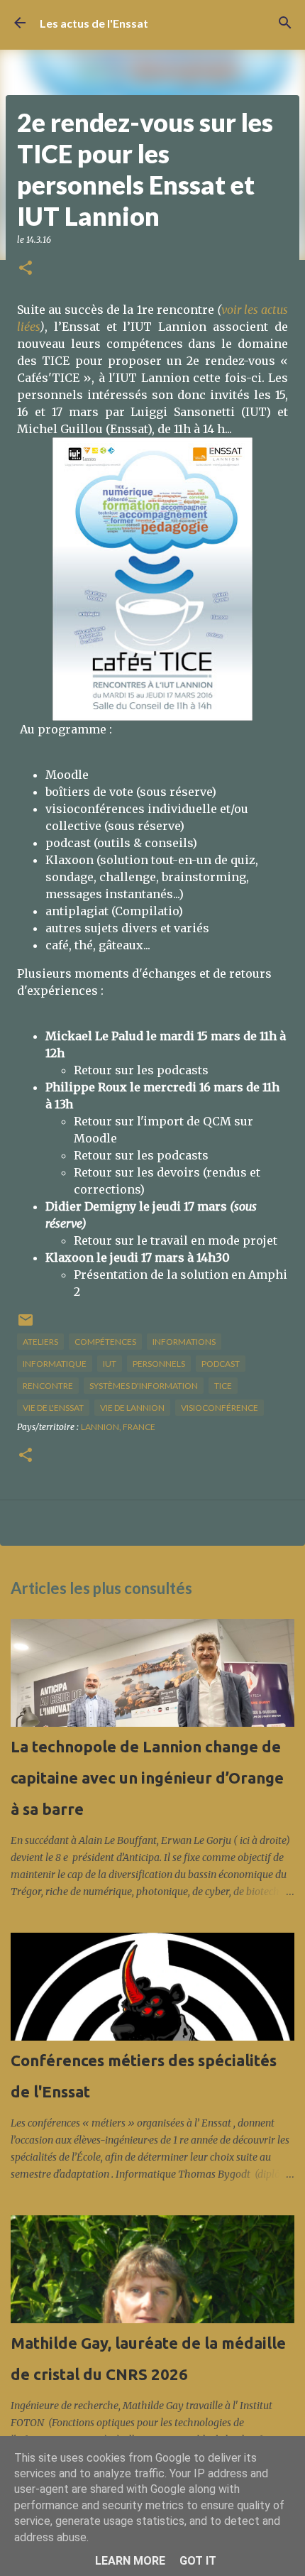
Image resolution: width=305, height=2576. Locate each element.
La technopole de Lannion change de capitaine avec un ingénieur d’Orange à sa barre (147, 1778)
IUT (110, 1364)
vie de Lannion (132, 1408)
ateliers (40, 1342)
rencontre (48, 1386)
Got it (198, 2561)
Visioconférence (220, 1408)
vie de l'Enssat (53, 1408)
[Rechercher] (285, 23)
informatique (55, 1364)
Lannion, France (118, 1427)
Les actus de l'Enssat (94, 23)
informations (184, 1342)
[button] (26, 269)
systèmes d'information (144, 1386)
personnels (159, 1364)
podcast (221, 1364)
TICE (223, 1386)
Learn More (130, 2561)
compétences (105, 1342)
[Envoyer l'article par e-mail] (26, 1325)
